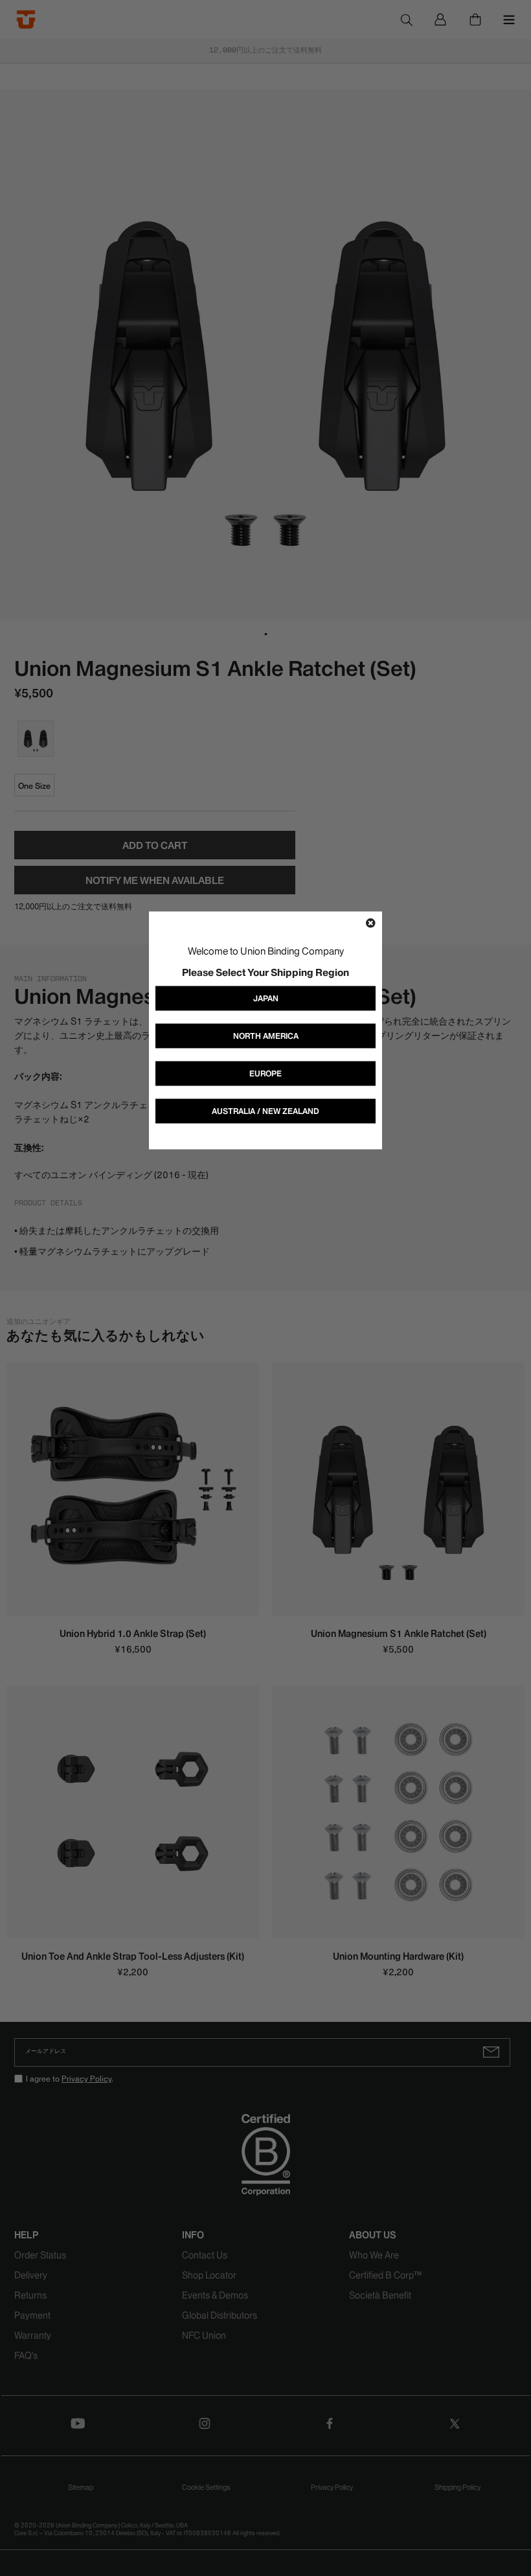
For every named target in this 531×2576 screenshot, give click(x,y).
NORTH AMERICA (266, 1036)
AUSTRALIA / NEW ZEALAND (265, 1111)
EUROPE (265, 1073)
